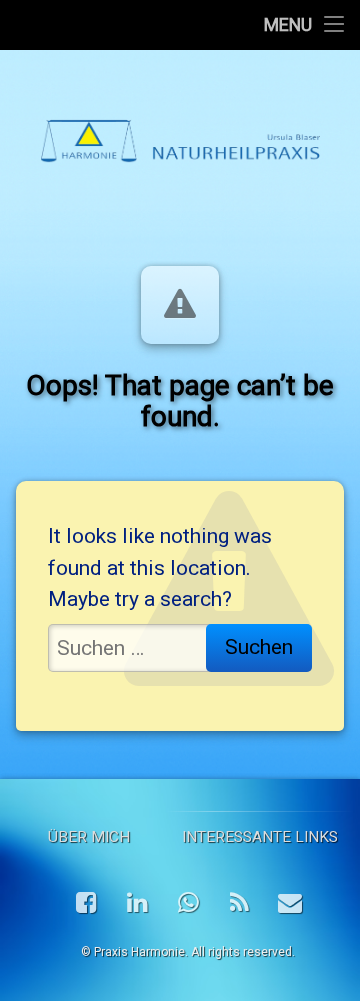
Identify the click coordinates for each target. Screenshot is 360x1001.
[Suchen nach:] (180, 648)
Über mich (89, 837)
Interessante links (260, 837)
